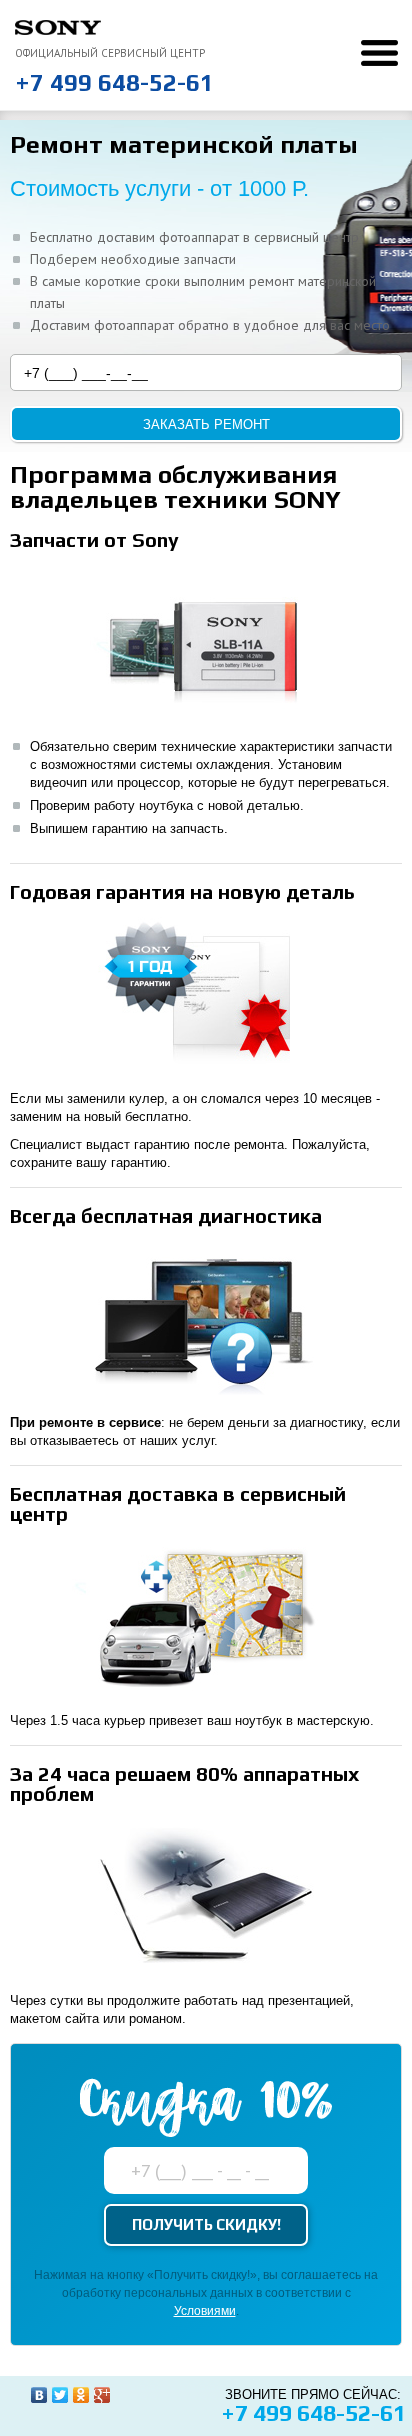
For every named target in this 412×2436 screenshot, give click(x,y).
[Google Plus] (102, 2395)
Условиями (205, 2311)
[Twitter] (60, 2395)
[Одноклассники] (81, 2395)
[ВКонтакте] (39, 2395)
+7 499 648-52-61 (114, 82)
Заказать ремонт (206, 424)
